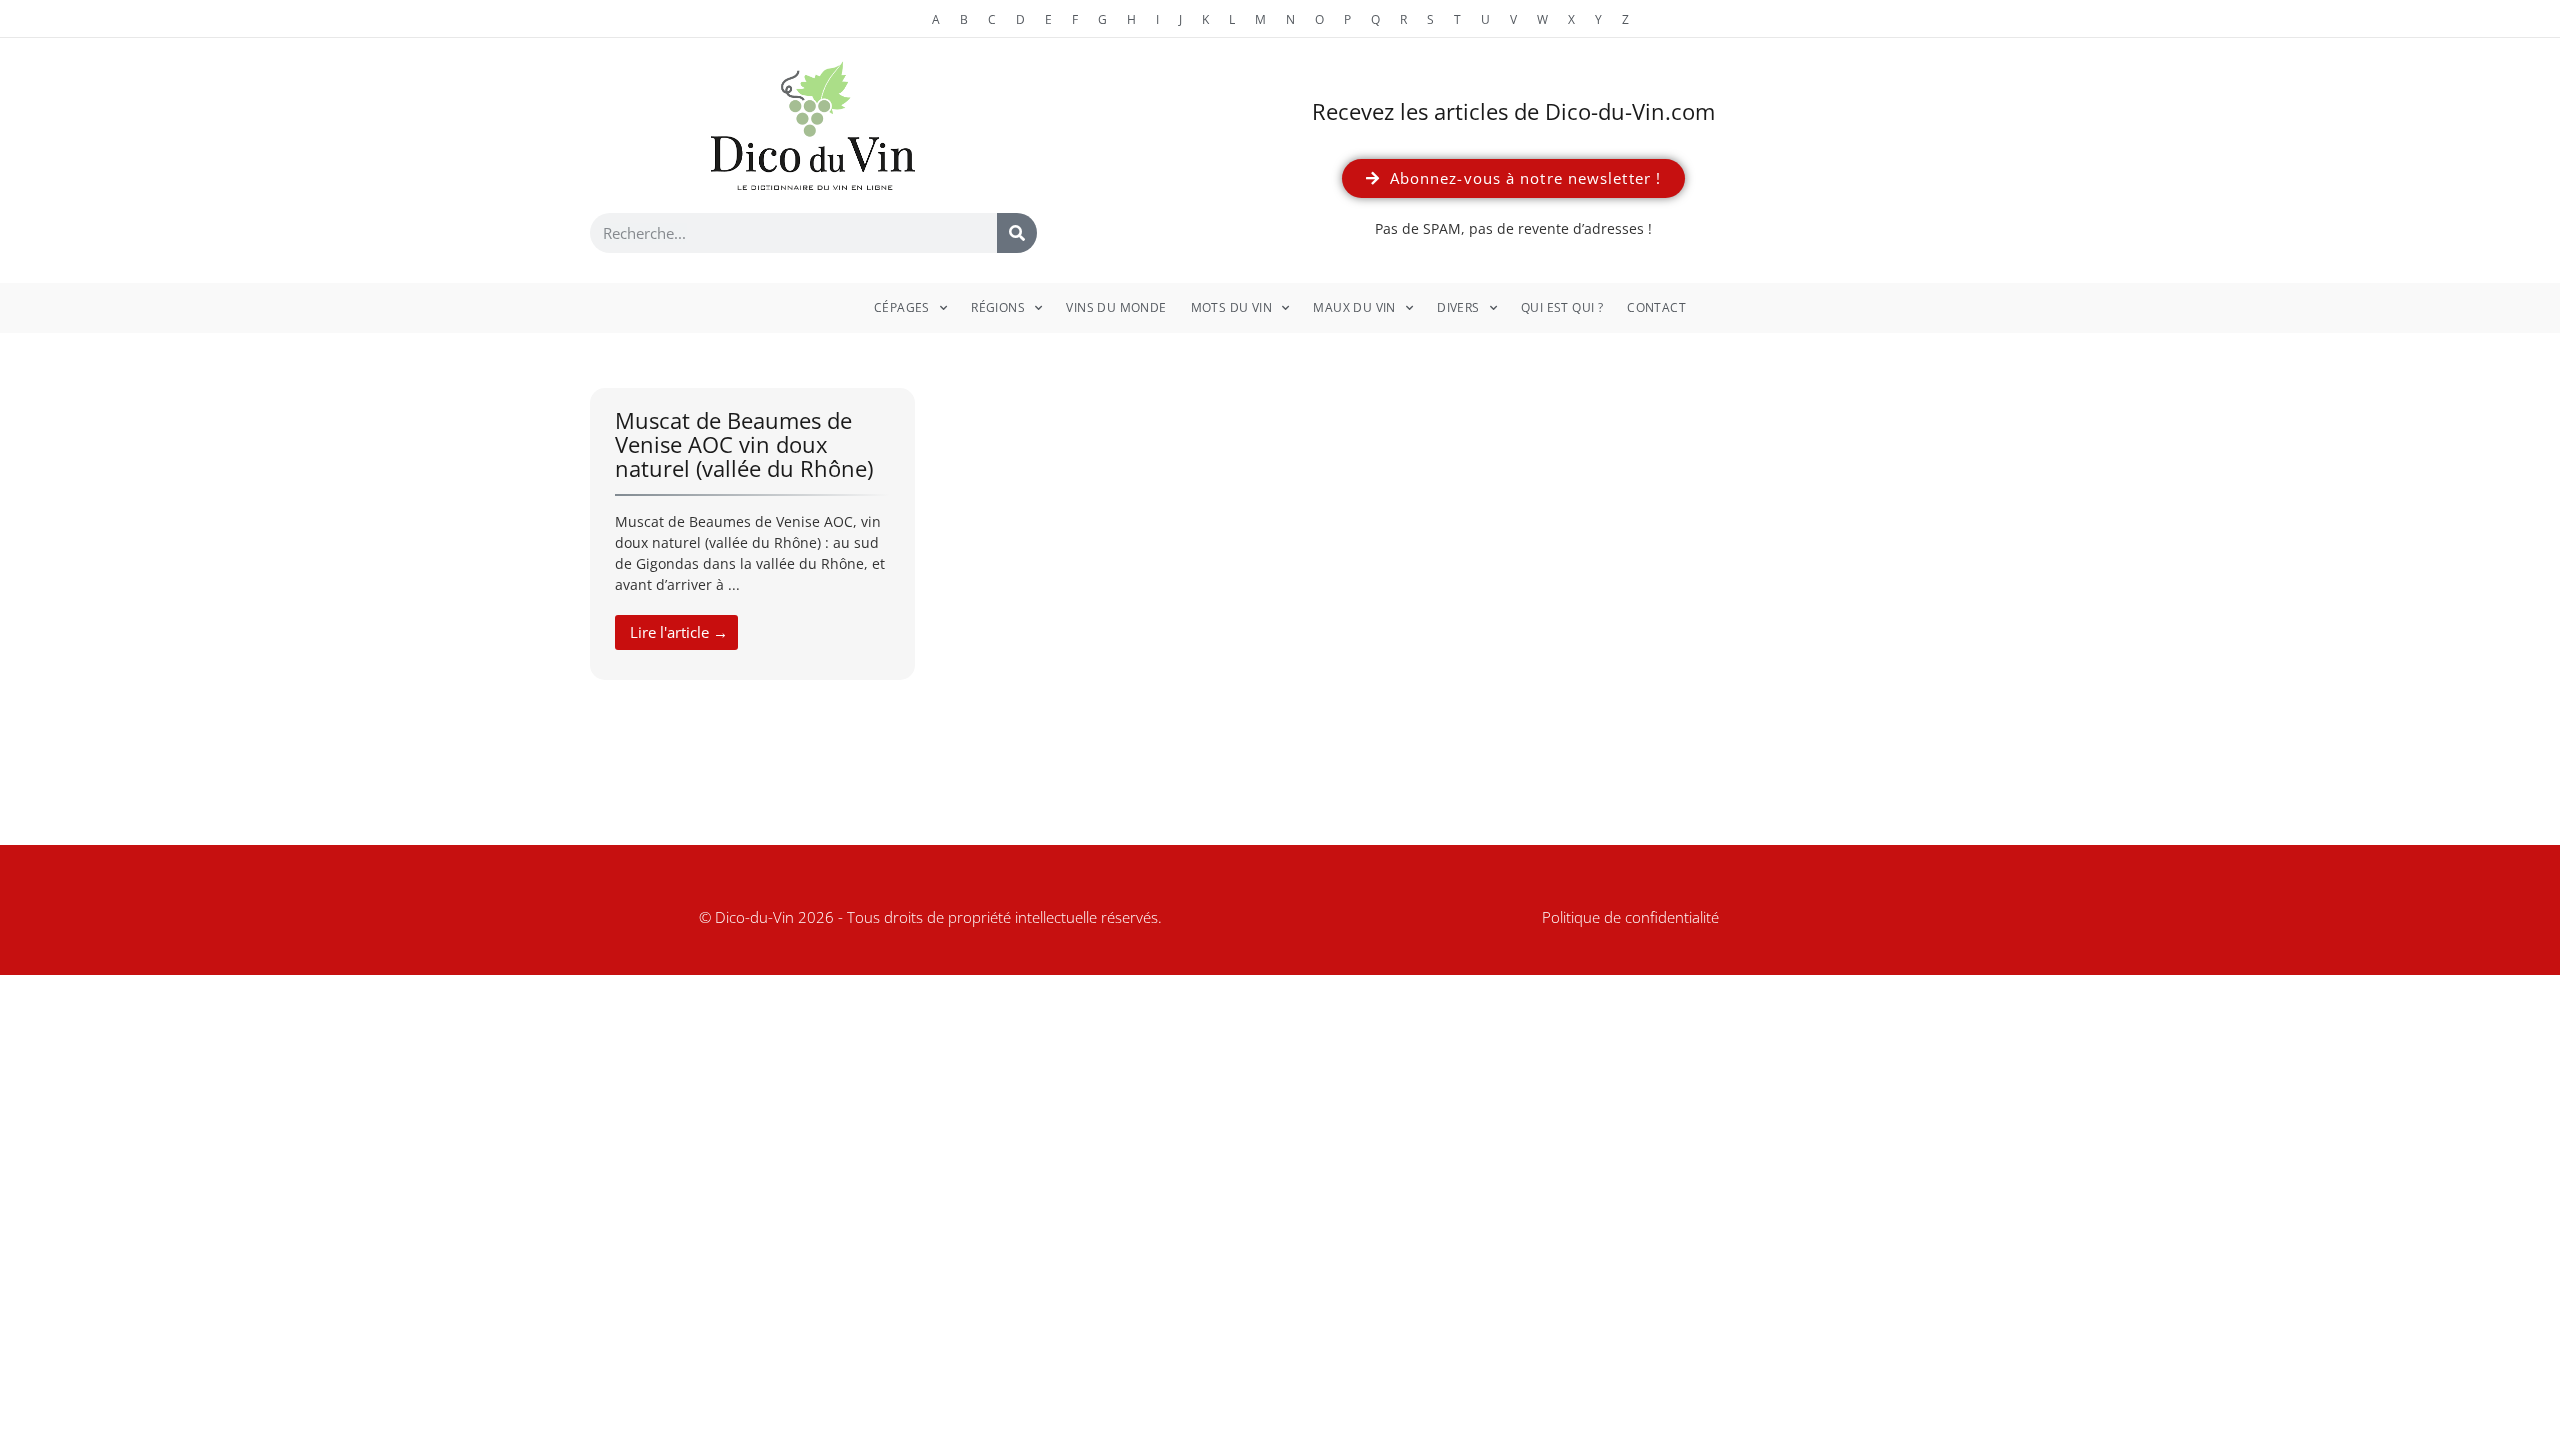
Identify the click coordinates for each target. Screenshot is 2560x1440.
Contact (1656, 307)
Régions (998, 307)
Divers (1458, 307)
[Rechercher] (1017, 233)
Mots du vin (1231, 307)
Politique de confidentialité (1630, 917)
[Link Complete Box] (752, 534)
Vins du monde (1116, 307)
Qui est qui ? (1562, 307)
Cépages (902, 307)
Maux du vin (1354, 307)
